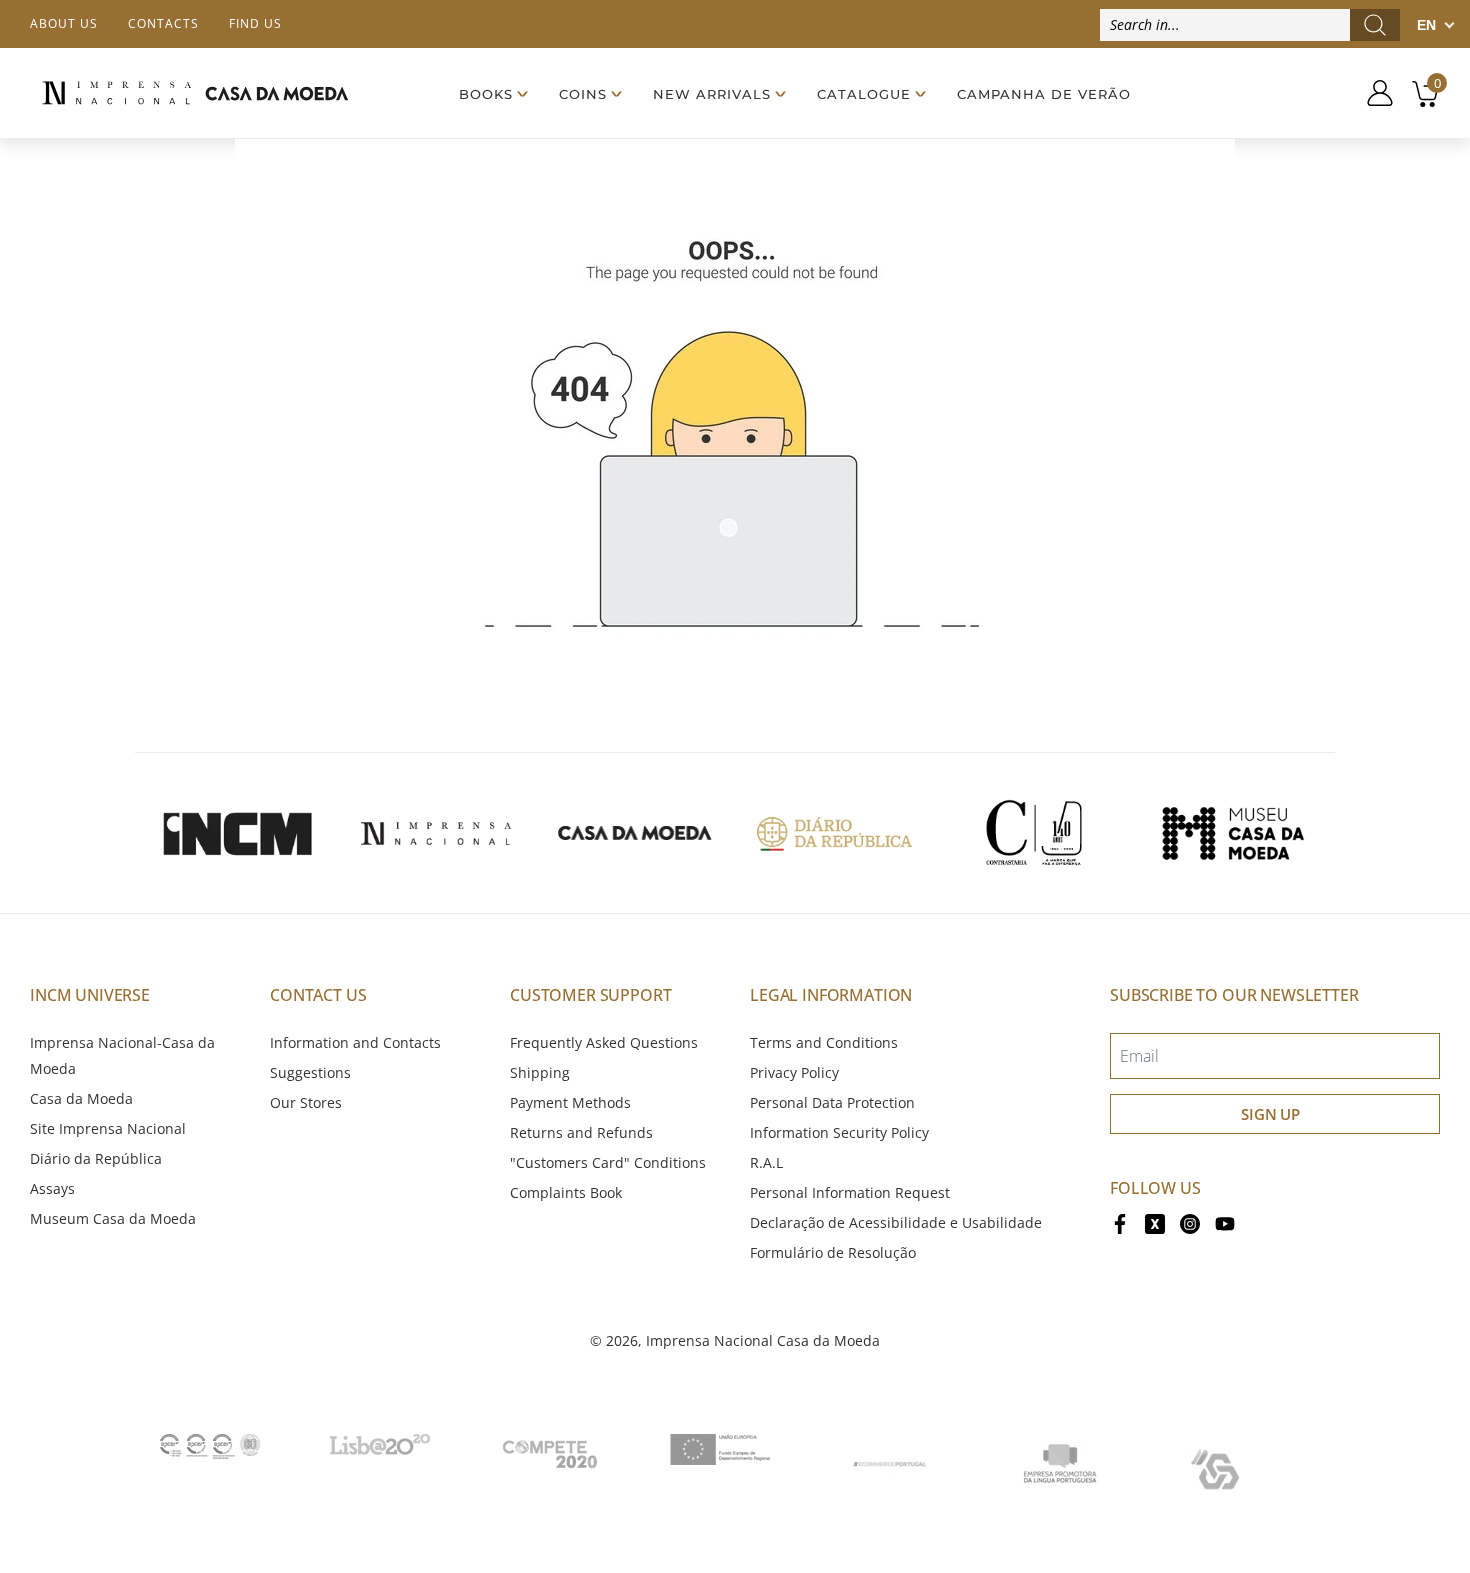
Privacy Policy (794, 1072)
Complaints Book (566, 1192)
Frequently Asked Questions (604, 1042)
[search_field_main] (1375, 25)
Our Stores (306, 1102)
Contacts (163, 23)
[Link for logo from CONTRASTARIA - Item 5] (1034, 833)
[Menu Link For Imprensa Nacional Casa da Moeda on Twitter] (1155, 1222)
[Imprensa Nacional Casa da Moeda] (195, 92)
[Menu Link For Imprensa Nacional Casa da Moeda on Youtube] (1225, 1222)
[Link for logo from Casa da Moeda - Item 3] (635, 833)
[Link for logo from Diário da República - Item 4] (834, 833)
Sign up (1270, 1114)
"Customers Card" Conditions (608, 1162)
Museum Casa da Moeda (113, 1218)
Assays (52, 1188)
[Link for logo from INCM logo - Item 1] (237, 833)
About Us (64, 23)
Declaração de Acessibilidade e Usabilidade (896, 1222)
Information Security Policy (839, 1132)
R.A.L (766, 1162)
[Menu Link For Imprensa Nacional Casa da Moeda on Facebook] (1120, 1222)
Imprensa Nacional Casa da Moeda (763, 1340)
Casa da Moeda (81, 1098)
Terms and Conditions (824, 1042)
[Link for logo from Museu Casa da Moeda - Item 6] (1233, 833)
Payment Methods (570, 1102)
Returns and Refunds (581, 1132)
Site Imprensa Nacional (108, 1128)
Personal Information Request (850, 1192)
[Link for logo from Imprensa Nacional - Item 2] (436, 833)
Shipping (540, 1072)
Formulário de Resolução (833, 1252)
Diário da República (96, 1158)
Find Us (255, 23)
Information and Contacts (355, 1042)
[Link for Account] (1372, 93)
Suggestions (310, 1072)
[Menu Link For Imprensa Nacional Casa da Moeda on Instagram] (1190, 1222)
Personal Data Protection (832, 1102)
